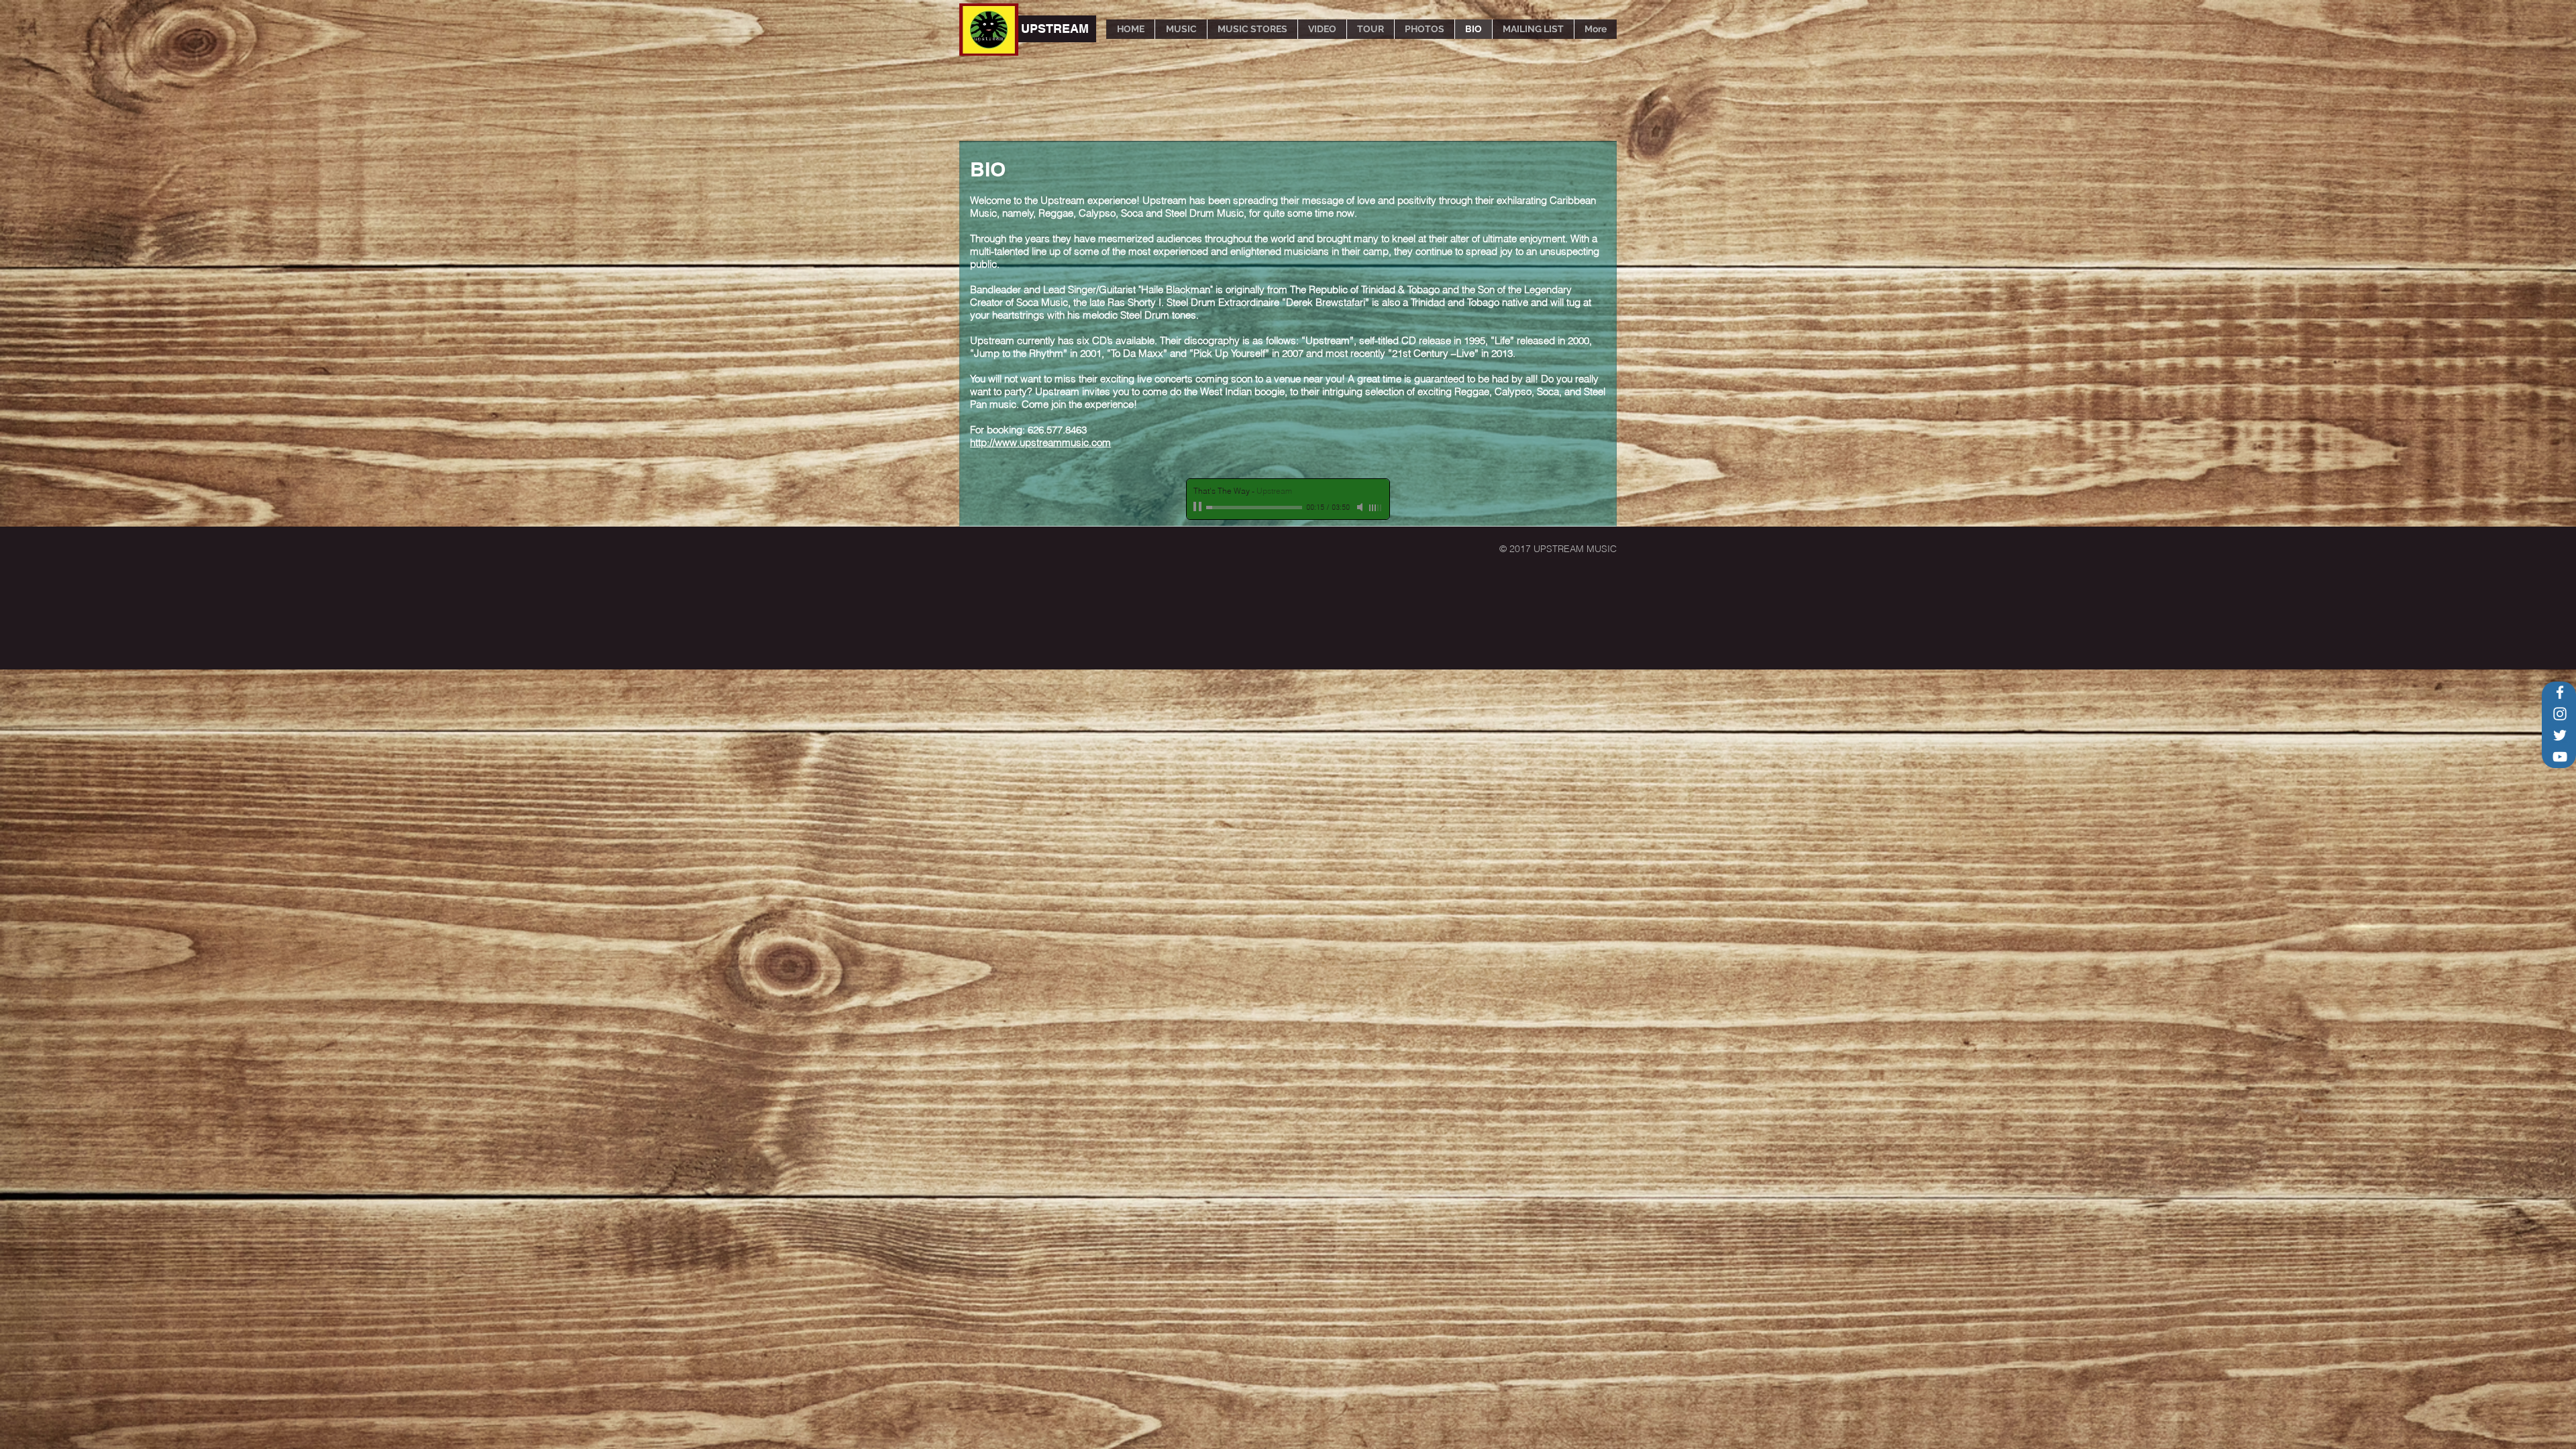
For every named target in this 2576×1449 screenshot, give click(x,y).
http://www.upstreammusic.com (1040, 442)
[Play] (1199, 507)
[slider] (1376, 508)
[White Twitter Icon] (2560, 735)
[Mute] (1361, 507)
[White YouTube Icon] (2560, 757)
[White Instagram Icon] (2560, 714)
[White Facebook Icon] (2560, 692)
